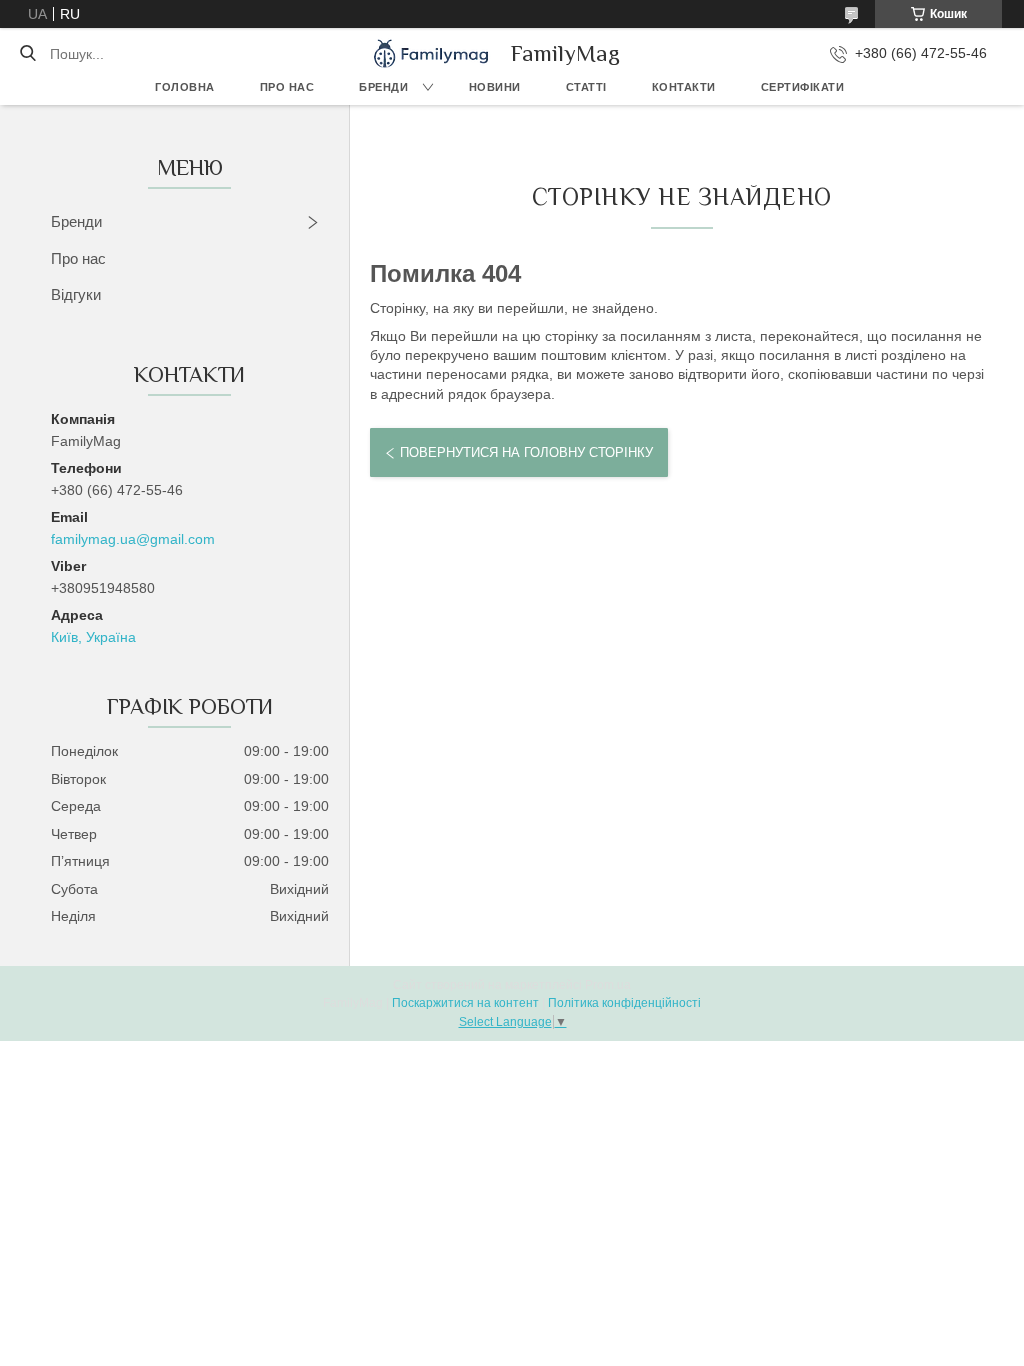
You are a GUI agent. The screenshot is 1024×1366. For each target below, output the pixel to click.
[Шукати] (27, 54)
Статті (586, 87)
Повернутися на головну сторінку (526, 452)
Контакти (684, 87)
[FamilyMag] (431, 53)
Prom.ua (608, 985)
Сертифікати (803, 87)
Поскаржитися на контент (465, 1003)
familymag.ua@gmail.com (133, 539)
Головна (185, 87)
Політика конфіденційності (624, 1003)
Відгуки (76, 294)
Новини (495, 87)
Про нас (287, 87)
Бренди (383, 87)
